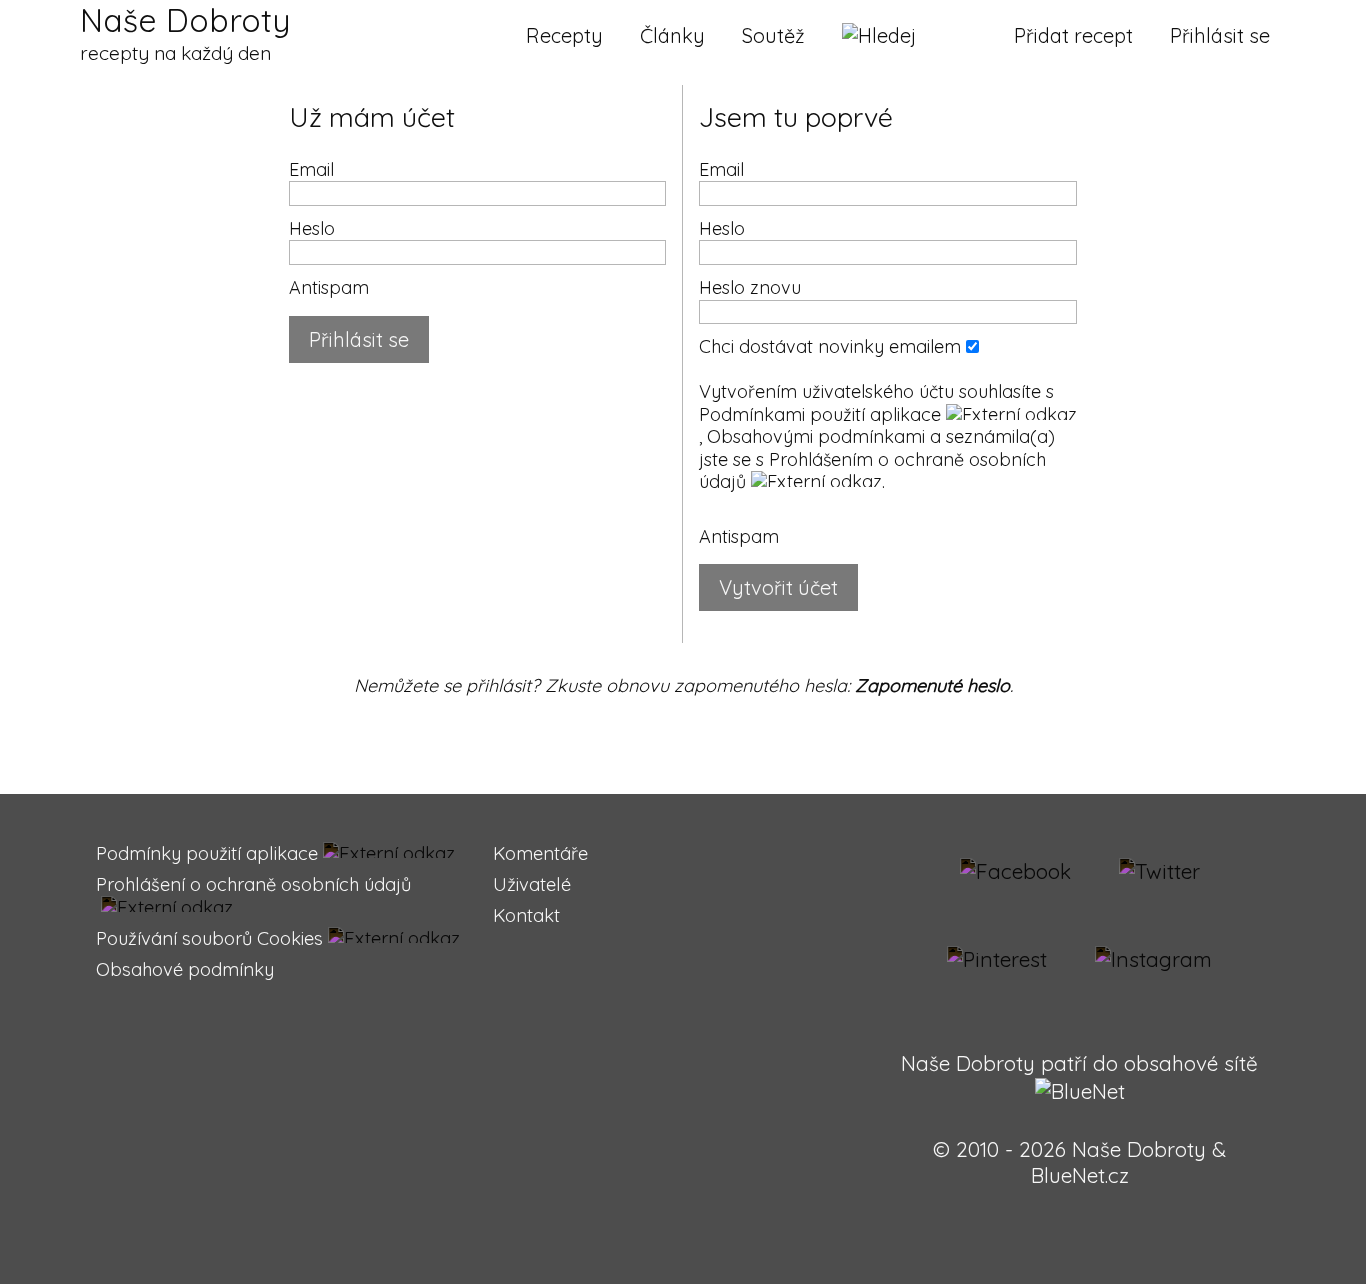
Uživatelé (532, 884)
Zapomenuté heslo (932, 685)
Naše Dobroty (185, 32)
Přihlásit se (1220, 35)
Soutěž (773, 35)
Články (672, 35)
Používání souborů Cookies (209, 938)
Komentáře (540, 853)
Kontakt (526, 915)
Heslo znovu (750, 287)
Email (311, 169)
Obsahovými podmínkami (816, 436)
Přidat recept (1073, 35)
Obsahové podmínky (185, 969)
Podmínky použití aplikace (207, 853)
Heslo (312, 228)
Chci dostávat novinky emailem (832, 346)
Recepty (564, 35)
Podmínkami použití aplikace (820, 414)
